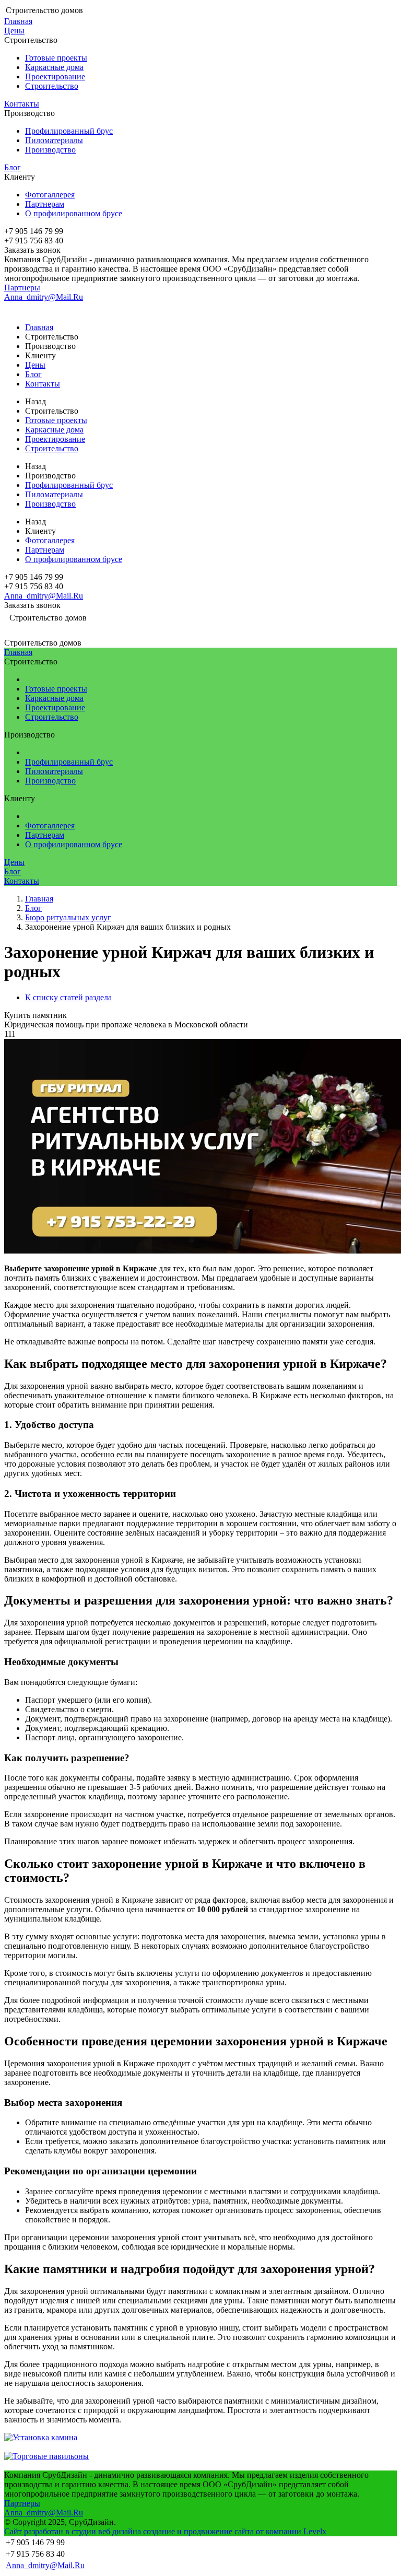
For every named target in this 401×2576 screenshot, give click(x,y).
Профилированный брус (69, 131)
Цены (14, 31)
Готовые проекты (56, 58)
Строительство (52, 86)
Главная (18, 21)
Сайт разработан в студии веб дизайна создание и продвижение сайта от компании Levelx (165, 2531)
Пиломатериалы (54, 140)
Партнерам (45, 204)
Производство (50, 150)
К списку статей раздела (68, 997)
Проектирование (55, 77)
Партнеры (22, 288)
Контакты (22, 104)
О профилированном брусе (74, 213)
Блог (13, 167)
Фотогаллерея (50, 195)
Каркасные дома (54, 67)
